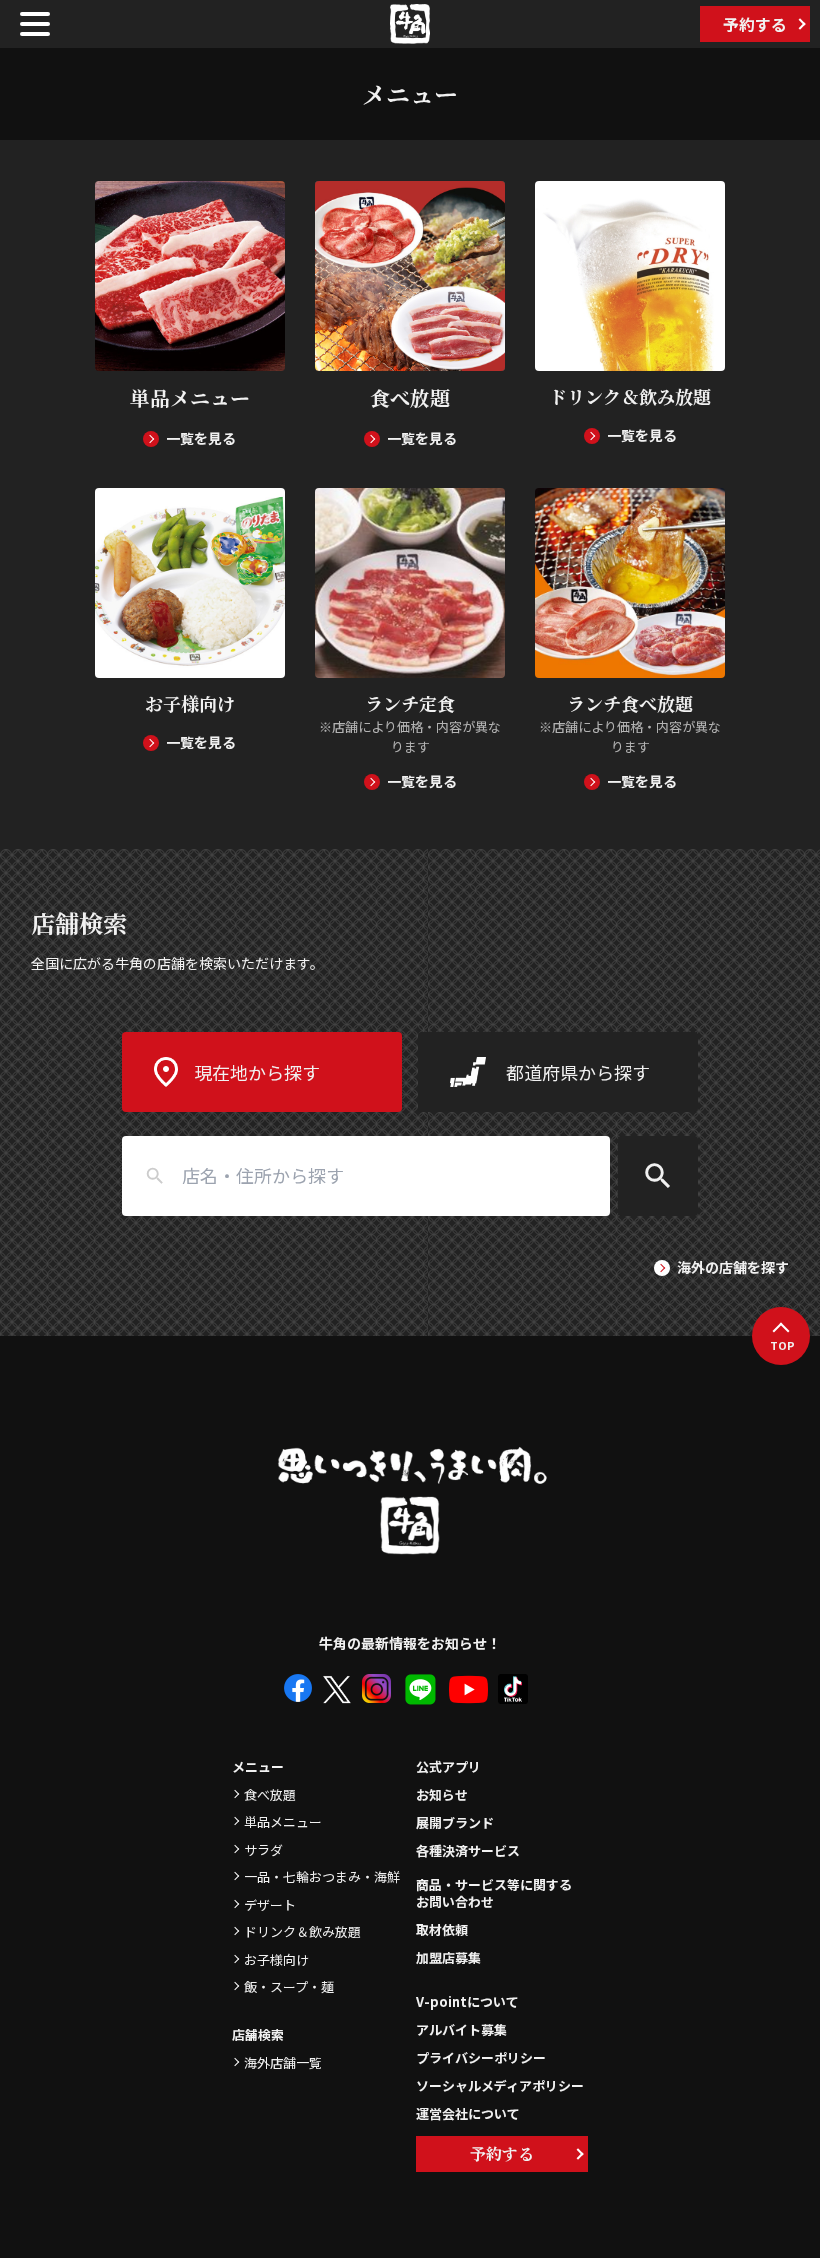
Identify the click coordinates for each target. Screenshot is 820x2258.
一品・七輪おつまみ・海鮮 (322, 1876)
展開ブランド (455, 1822)
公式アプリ (448, 1766)
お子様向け (276, 1959)
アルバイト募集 (461, 2029)
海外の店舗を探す (733, 1267)
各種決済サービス (468, 1850)
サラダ (263, 1849)
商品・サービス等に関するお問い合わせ (494, 1894)
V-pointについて (467, 2001)
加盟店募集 (448, 1957)
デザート (270, 1904)
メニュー (258, 1766)
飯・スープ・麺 (289, 1986)
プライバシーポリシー (481, 2057)
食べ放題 (270, 1794)
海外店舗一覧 (283, 2062)
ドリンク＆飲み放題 (302, 1931)
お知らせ (442, 1794)
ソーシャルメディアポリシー (500, 2085)
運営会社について (468, 2113)
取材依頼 (442, 1929)
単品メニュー (283, 1821)
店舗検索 (258, 2034)
